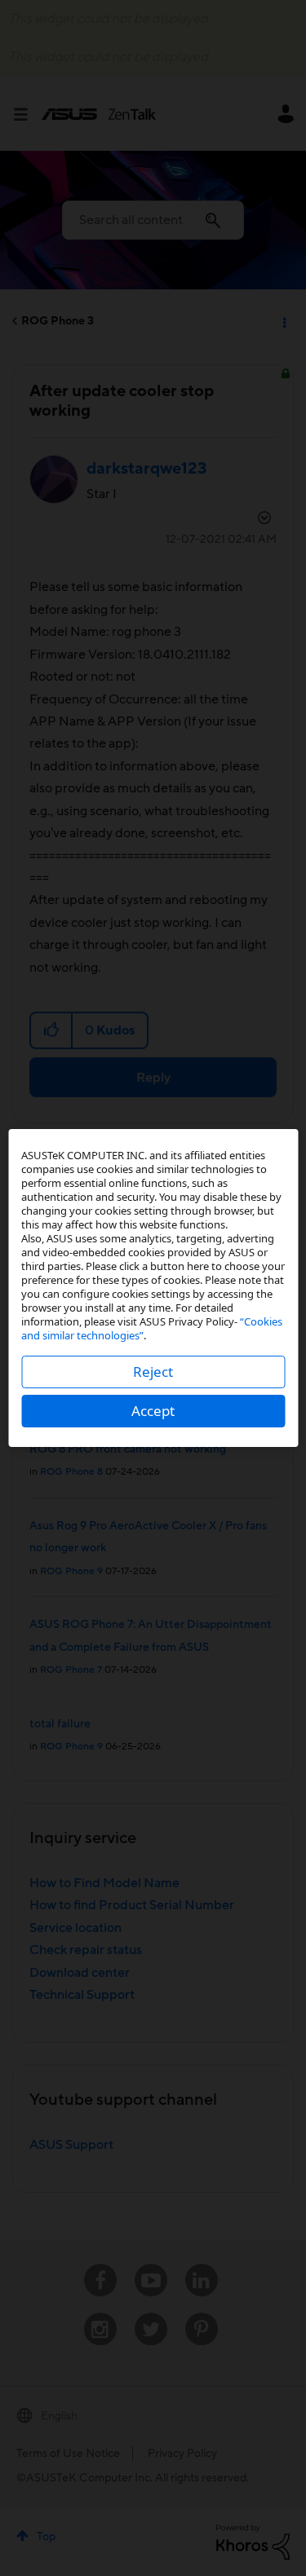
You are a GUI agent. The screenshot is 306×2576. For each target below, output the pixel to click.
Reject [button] (153, 1372)
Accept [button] (153, 1411)
